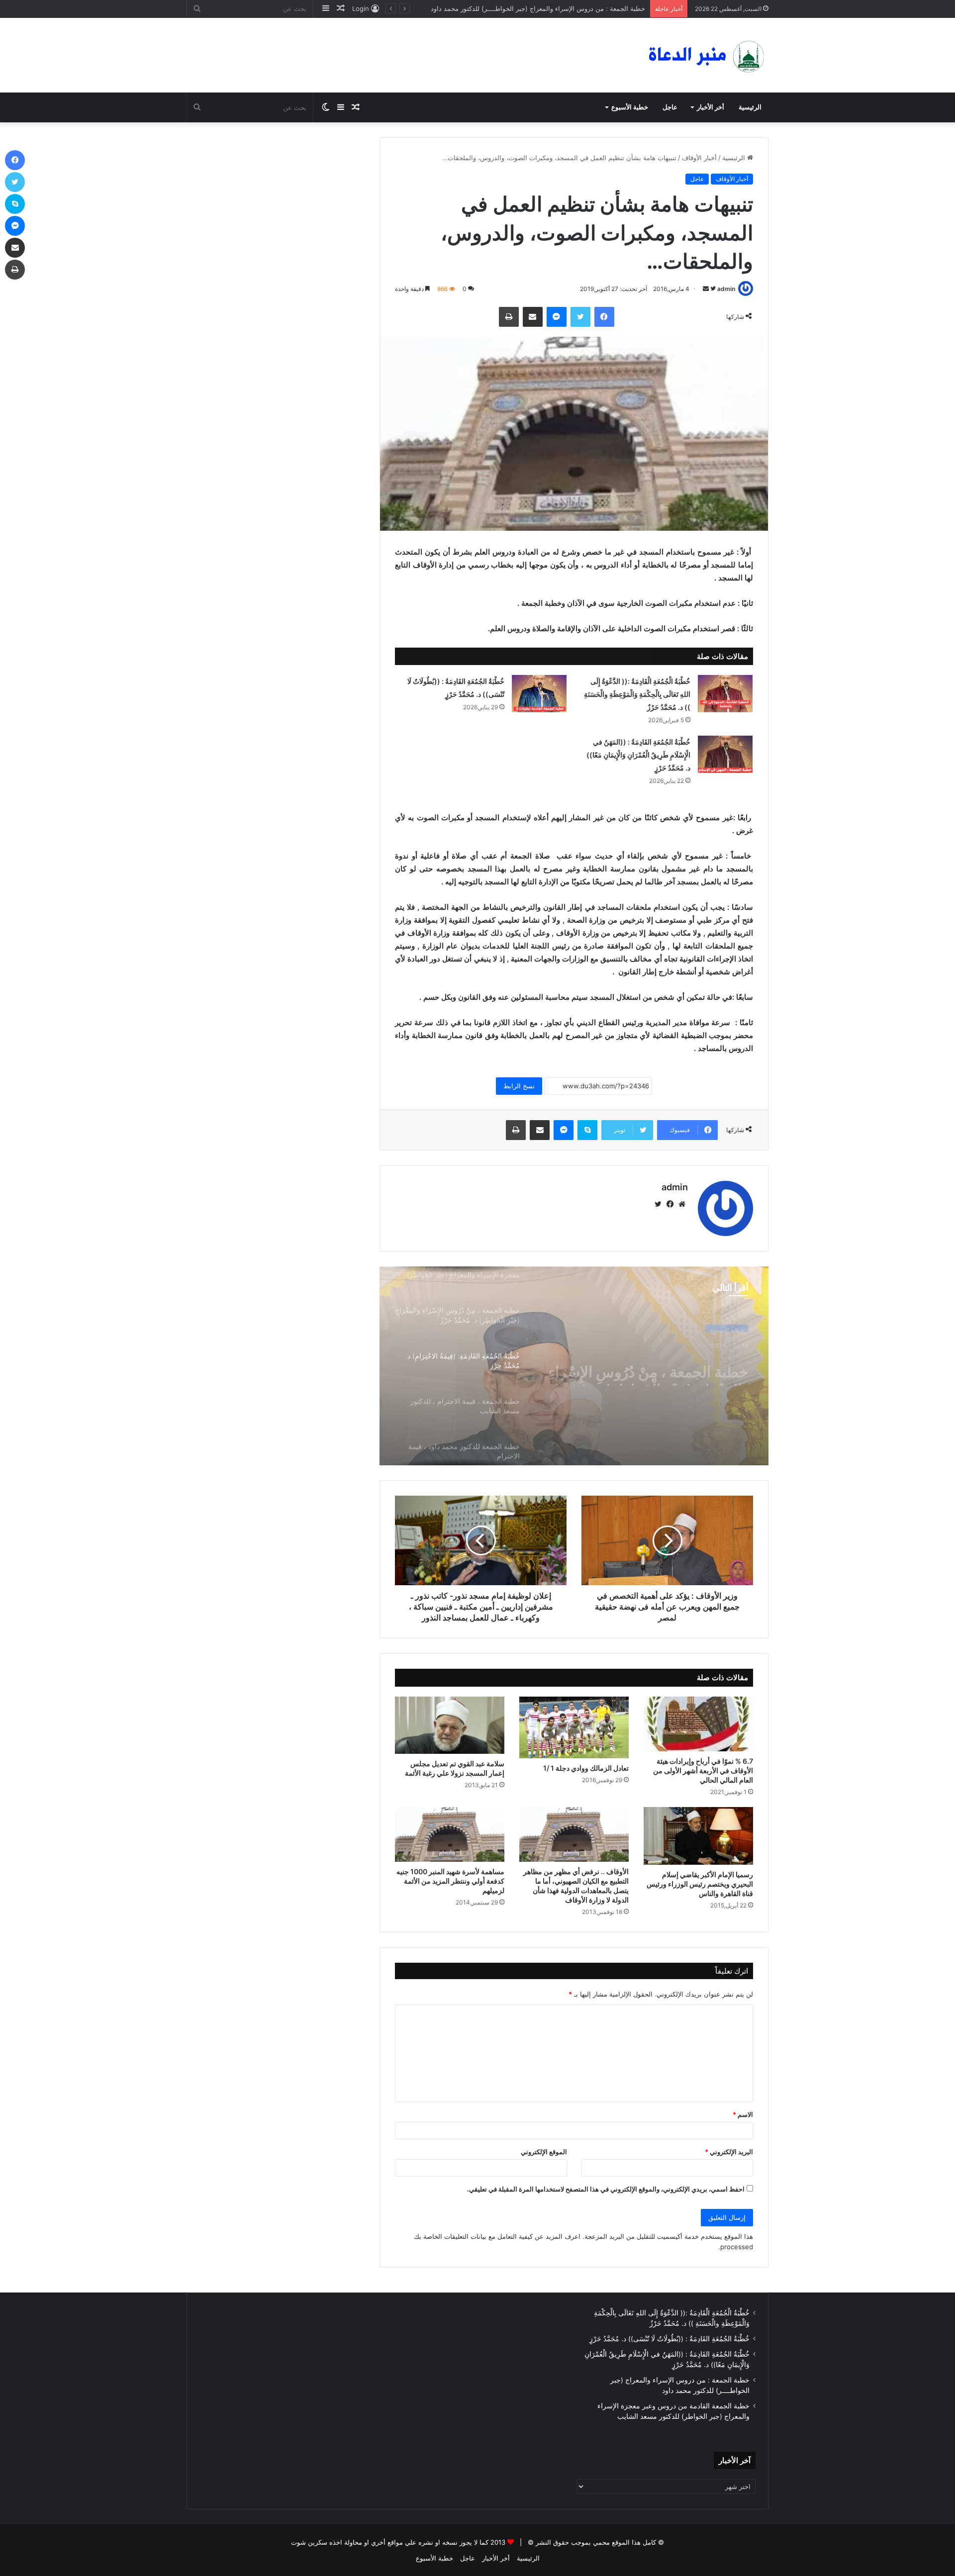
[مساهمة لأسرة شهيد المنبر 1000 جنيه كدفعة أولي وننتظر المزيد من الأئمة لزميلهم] (450, 1834)
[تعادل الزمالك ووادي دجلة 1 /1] (574, 1727)
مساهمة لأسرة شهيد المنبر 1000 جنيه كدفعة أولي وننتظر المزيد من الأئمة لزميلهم (450, 1881)
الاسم (743, 2114)
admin (726, 289)
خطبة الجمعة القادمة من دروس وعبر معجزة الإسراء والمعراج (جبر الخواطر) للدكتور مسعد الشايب (511, 8)
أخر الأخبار (711, 107)
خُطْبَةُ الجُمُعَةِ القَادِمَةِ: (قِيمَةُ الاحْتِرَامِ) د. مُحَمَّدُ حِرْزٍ (665, 1368)
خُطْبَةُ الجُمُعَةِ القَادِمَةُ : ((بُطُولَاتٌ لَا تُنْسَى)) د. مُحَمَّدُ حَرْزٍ (669, 2339)
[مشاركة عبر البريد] (533, 317)
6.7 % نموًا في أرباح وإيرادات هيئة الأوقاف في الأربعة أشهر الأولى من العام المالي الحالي (703, 1770)
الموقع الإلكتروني (544, 2152)
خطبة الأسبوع (630, 107)
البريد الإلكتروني (729, 2152)
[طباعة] (509, 317)
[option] (574, 1366)
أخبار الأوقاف (699, 158)
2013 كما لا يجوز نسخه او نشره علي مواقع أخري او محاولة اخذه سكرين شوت (398, 2542)
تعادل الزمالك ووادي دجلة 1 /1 (586, 1768)
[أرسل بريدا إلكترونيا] (706, 289)
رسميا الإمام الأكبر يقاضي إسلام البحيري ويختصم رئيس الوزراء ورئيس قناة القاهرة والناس (700, 1884)
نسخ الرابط (519, 1086)
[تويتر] (580, 317)
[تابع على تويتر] (712, 289)
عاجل (670, 107)
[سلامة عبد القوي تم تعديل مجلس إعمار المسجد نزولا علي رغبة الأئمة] (450, 1725)
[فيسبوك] (604, 317)
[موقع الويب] (682, 1204)
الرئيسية (750, 107)
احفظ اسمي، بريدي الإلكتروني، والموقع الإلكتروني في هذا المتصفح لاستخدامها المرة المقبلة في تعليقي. (606, 2189)
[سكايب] (587, 1130)
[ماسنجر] (557, 317)
